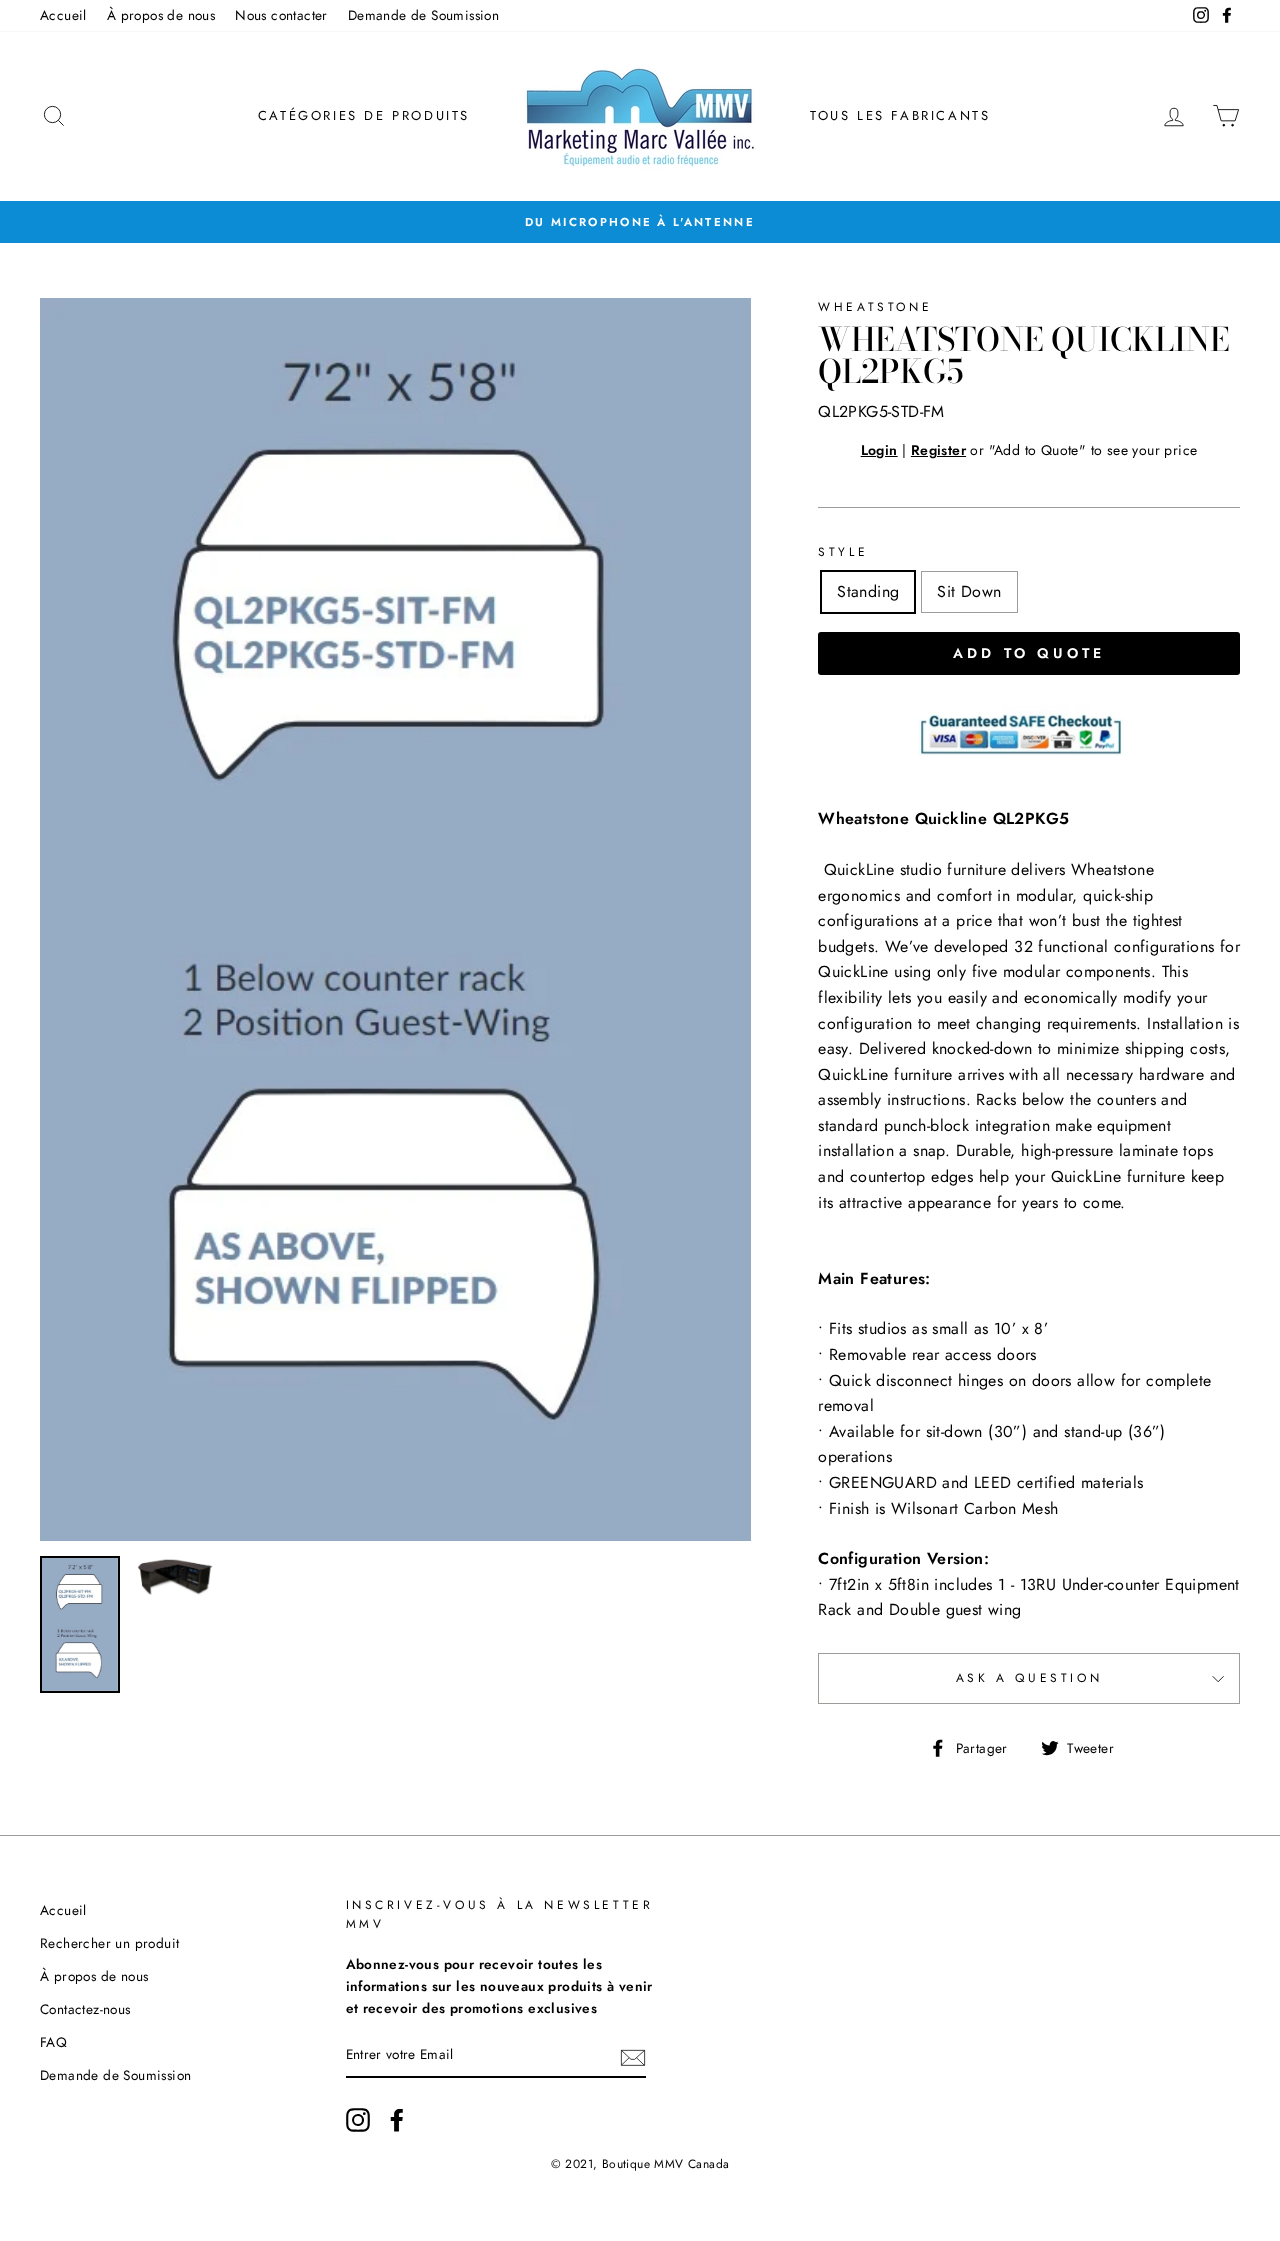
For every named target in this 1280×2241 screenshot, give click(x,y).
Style (843, 552)
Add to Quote (1029, 653)
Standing (868, 591)
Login (879, 450)
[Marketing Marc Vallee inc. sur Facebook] (397, 2120)
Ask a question (1029, 1678)
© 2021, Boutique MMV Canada (640, 2164)
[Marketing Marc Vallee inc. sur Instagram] (358, 2120)
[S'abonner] (633, 2056)
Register (938, 450)
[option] (640, 222)
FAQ (53, 2042)
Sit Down (969, 591)
